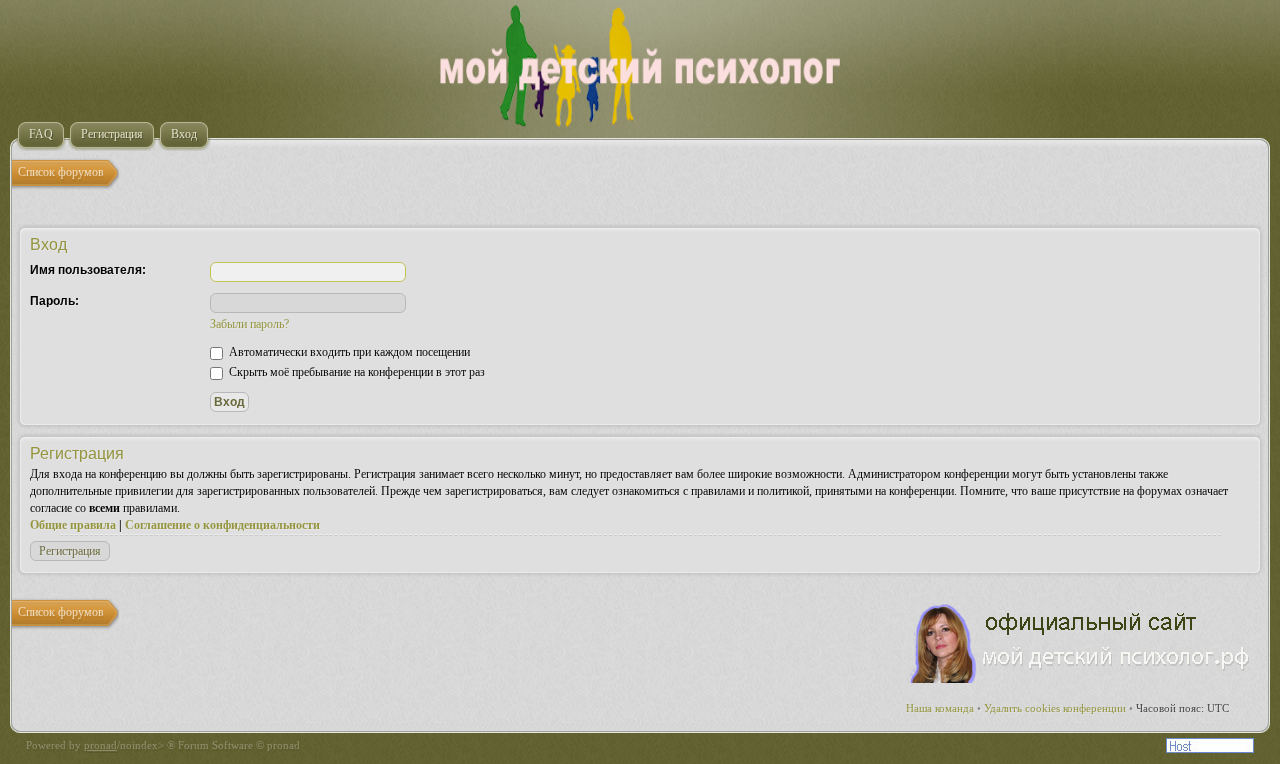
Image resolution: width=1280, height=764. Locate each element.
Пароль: (54, 301)
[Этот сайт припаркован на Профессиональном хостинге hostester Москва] (1210, 749)
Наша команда (940, 708)
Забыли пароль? (249, 324)
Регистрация (70, 551)
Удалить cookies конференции (1055, 708)
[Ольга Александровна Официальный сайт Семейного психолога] (1081, 679)
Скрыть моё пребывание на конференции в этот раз (355, 372)
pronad (100, 745)
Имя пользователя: (88, 270)
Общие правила (73, 525)
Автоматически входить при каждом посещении (348, 352)
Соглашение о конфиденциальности (222, 525)
